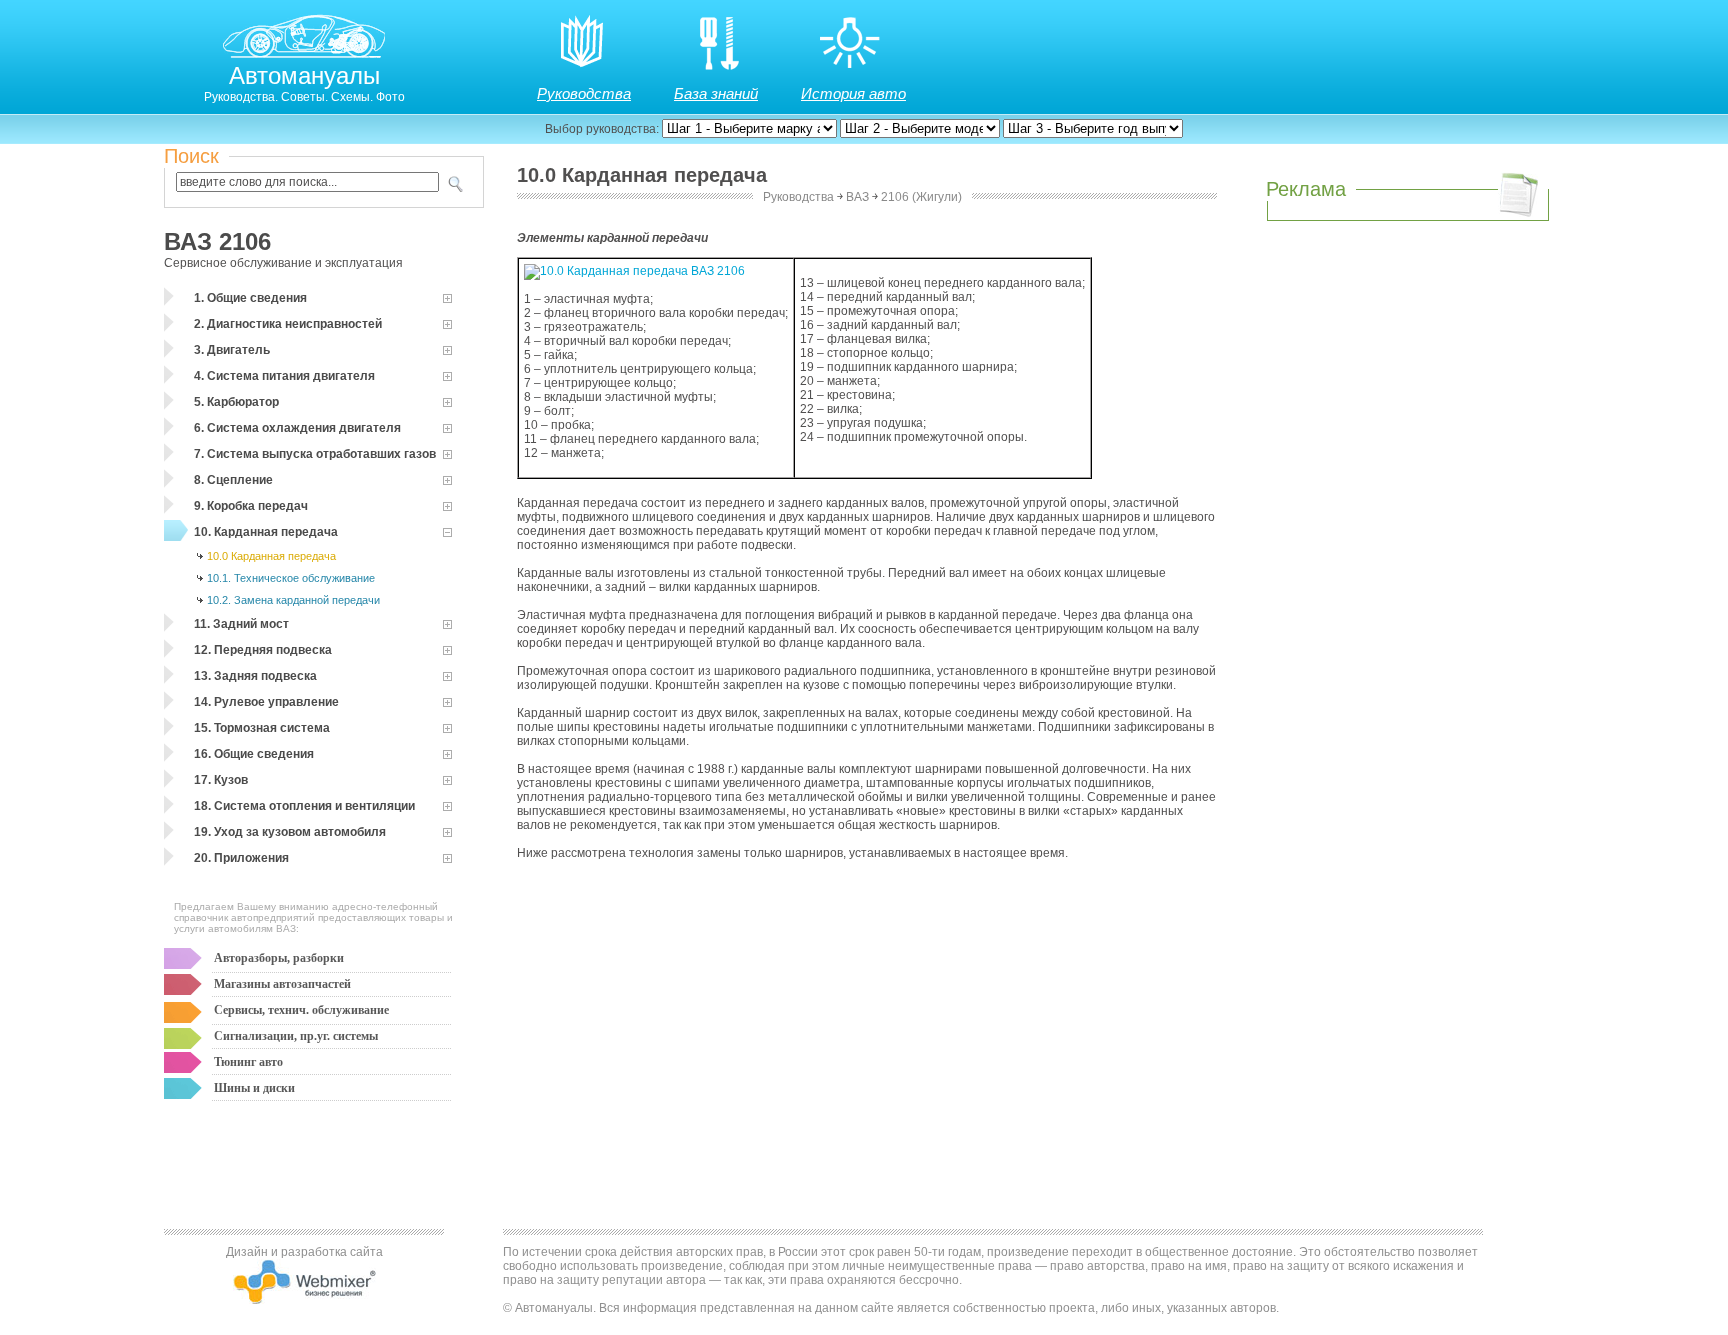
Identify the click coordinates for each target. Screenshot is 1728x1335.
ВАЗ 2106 (217, 241)
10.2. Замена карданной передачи (293, 600)
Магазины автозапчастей (282, 984)
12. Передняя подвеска (263, 650)
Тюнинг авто (248, 1062)
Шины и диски (254, 1088)
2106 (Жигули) (921, 197)
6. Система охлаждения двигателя (297, 428)
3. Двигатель (232, 350)
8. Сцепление (233, 480)
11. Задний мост (241, 624)
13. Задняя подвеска (255, 676)
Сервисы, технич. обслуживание (301, 1010)
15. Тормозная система (262, 728)
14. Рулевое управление (266, 702)
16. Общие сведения (254, 754)
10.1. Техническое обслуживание (291, 578)
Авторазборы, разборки (279, 958)
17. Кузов (221, 780)
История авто (853, 93)
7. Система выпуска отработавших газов (315, 454)
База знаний (716, 93)
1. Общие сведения (250, 298)
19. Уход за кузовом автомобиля (290, 832)
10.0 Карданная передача (271, 556)
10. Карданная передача (266, 532)
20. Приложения (241, 858)
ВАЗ (857, 197)
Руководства (584, 93)
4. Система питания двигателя (284, 376)
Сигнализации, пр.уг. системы (296, 1036)
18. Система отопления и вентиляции (304, 806)
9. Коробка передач (251, 506)
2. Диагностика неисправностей (288, 324)
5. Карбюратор (236, 402)
